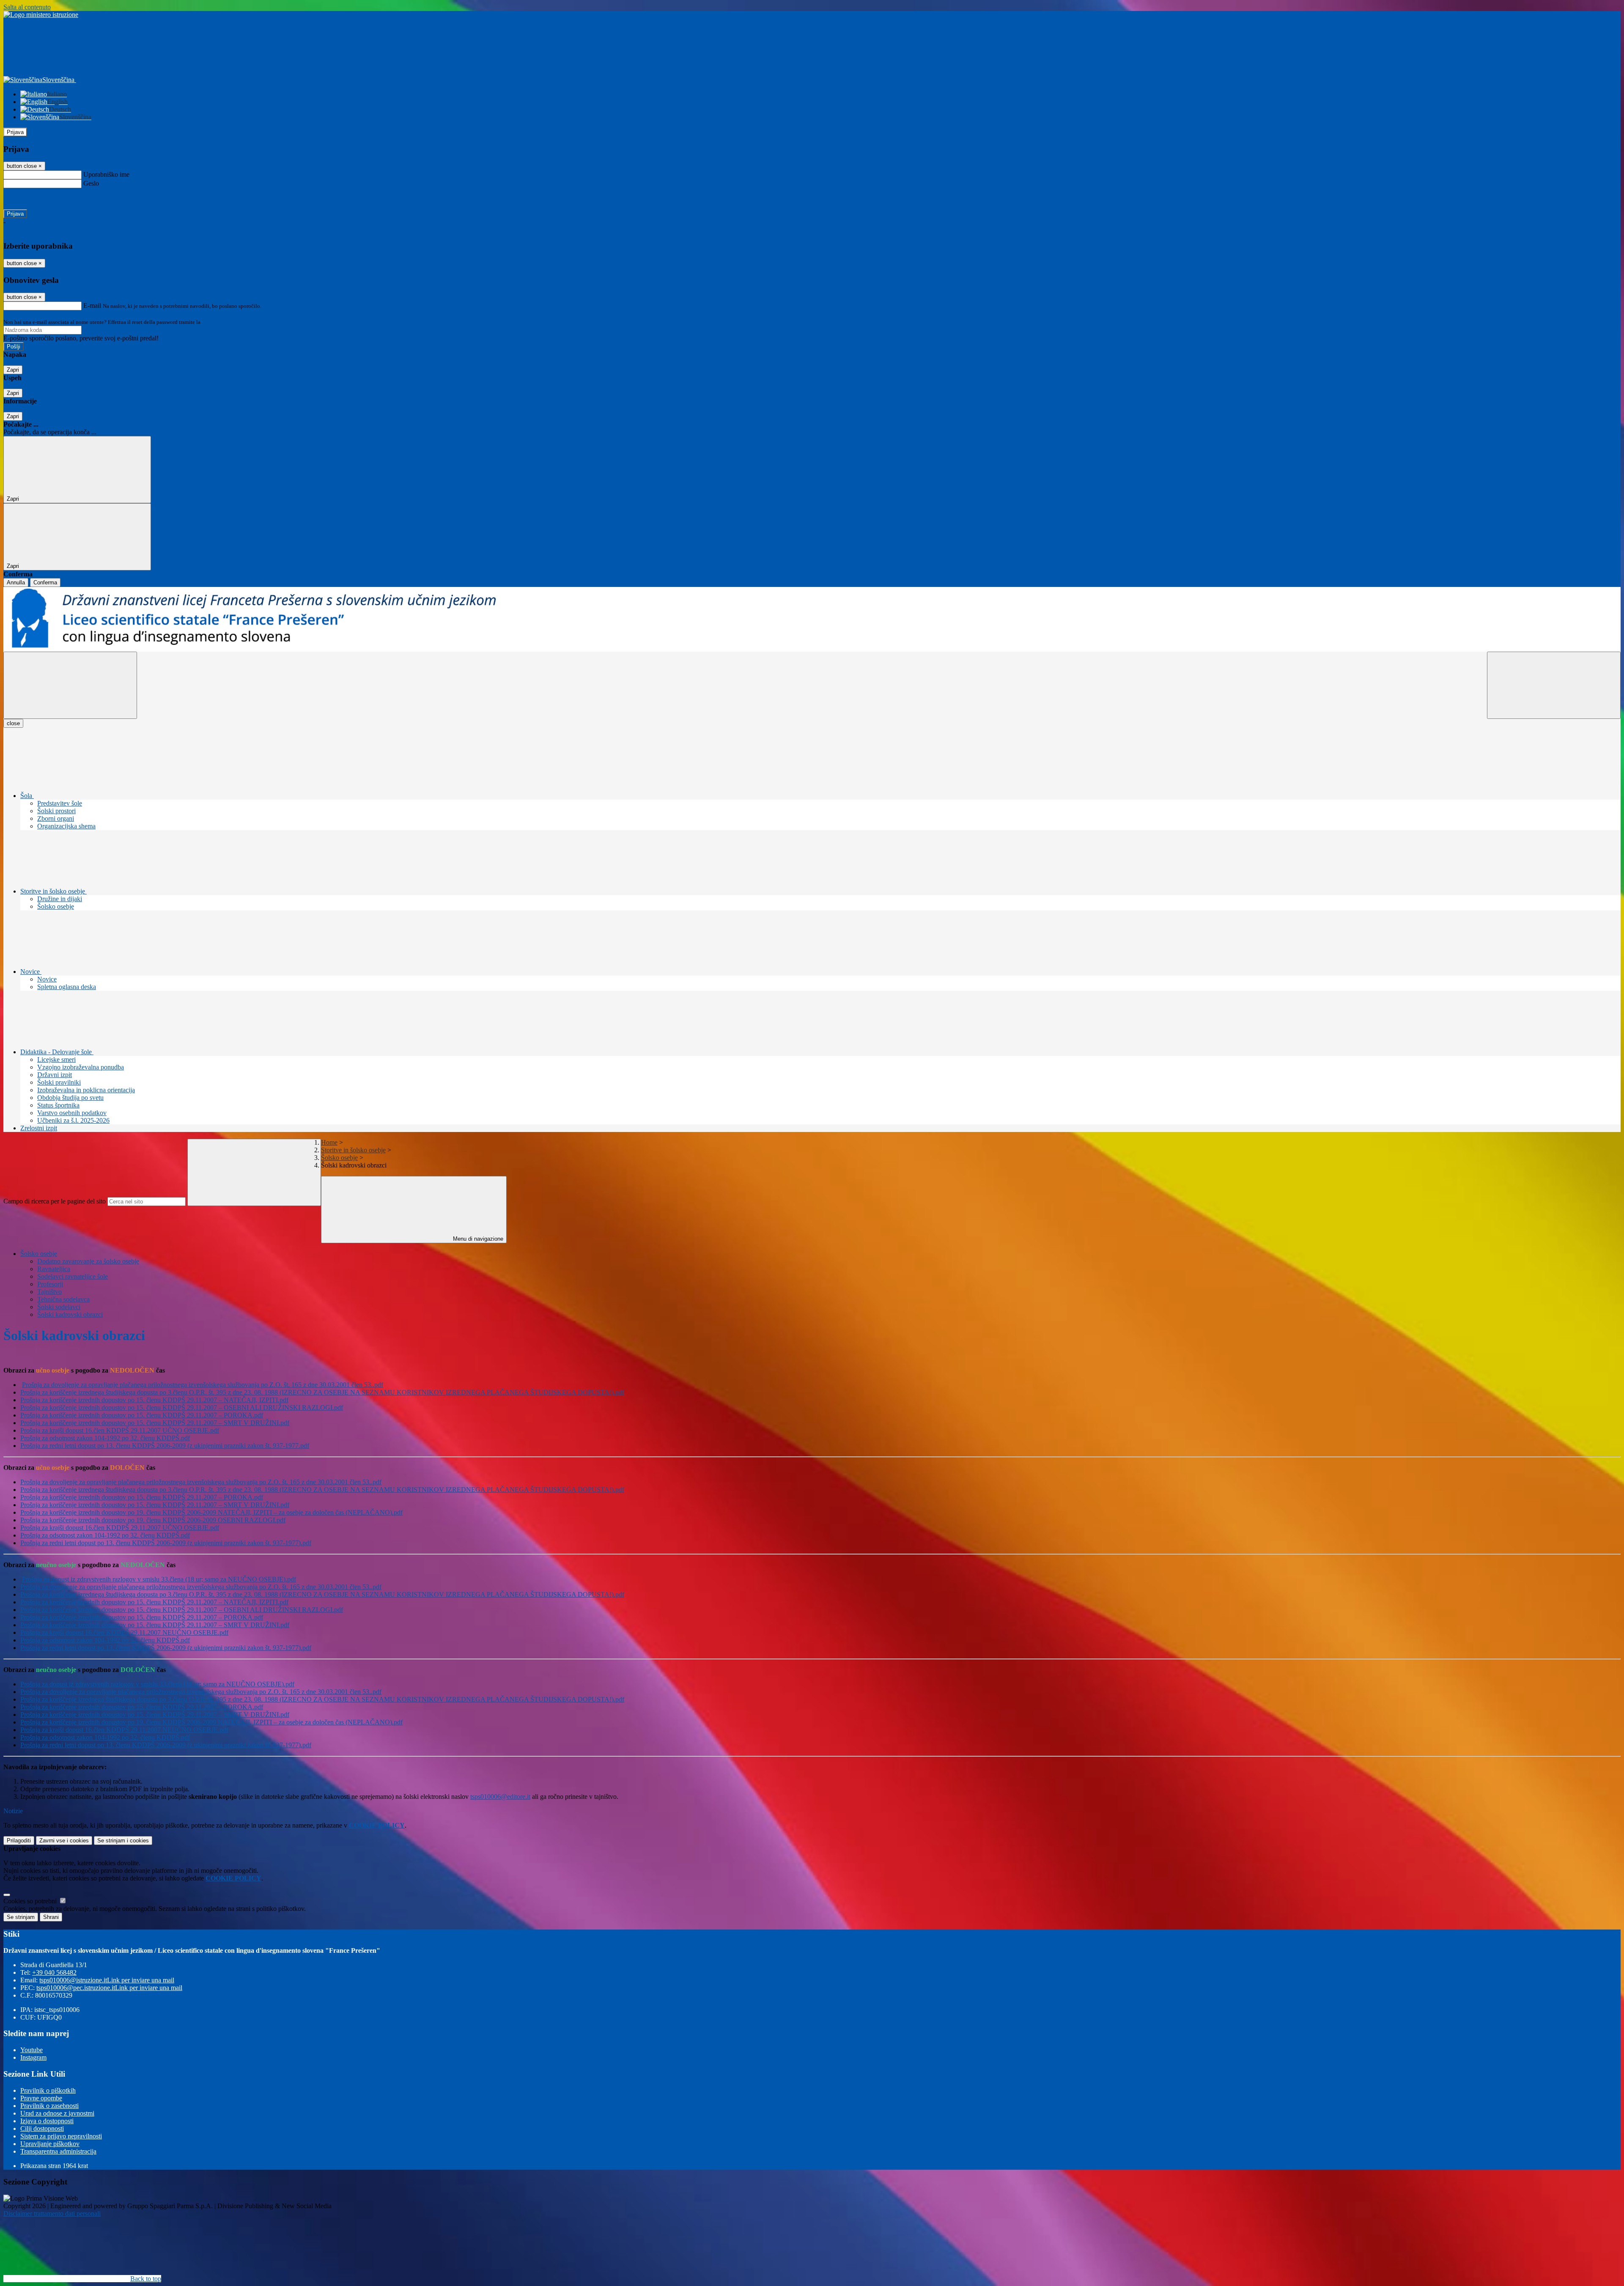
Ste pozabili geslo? (28, 199)
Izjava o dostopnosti (47, 2121)
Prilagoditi (19, 1841)
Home (329, 1142)
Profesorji (50, 1284)
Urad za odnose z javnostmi (57, 2113)
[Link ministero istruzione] (41, 15)
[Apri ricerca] (1554, 685)
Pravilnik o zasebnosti (49, 2106)
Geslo (91, 183)
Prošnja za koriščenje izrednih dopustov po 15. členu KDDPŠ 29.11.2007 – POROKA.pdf (142, 1415)
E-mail (92, 306)
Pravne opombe (41, 2098)
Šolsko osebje (339, 1158)
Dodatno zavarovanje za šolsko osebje (88, 1261)
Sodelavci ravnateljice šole (73, 1276)
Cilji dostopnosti (42, 2128)
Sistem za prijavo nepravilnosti (61, 2136)
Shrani (51, 1917)
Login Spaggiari (220, 322)
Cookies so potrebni (31, 1901)
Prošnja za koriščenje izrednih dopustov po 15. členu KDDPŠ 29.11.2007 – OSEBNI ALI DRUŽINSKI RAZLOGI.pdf (182, 1408)
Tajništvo (49, 1292)
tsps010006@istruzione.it (107, 1980)
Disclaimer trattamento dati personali (52, 2213)
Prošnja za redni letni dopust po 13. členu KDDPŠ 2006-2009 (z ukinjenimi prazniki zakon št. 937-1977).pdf (166, 1543)
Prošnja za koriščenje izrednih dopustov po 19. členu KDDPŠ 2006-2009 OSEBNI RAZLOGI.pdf (153, 1520)
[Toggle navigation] (70, 685)
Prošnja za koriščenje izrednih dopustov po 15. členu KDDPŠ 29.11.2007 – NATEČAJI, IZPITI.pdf (154, 1400)
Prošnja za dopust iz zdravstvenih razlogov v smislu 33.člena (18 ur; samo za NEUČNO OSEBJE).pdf (159, 1579)
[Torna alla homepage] (812, 619)
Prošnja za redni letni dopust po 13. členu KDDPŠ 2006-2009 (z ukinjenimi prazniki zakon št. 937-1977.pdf (165, 1446)
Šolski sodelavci (59, 1307)
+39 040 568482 (54, 1972)
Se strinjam (123, 1841)
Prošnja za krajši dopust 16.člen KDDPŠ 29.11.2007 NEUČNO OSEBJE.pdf (124, 1632)
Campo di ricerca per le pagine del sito (55, 1201)
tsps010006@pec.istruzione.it (109, 1988)
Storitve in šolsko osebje (353, 1150)
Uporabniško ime (106, 174)
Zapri (13, 370)
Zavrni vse (64, 1841)
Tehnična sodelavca (63, 1299)
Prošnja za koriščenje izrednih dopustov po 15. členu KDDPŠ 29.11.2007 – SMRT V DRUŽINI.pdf (155, 1423)
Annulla (16, 582)
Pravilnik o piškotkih (48, 2090)
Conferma (45, 582)
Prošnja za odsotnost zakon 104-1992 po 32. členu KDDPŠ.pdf (105, 1438)
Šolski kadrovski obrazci (70, 1314)
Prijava (15, 132)
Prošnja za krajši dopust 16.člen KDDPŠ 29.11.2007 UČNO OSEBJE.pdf (120, 1430)
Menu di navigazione (477, 1239)
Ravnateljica (54, 1269)
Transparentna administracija (58, 2151)
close (13, 723)
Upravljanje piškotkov (50, 2144)
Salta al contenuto (27, 7)
